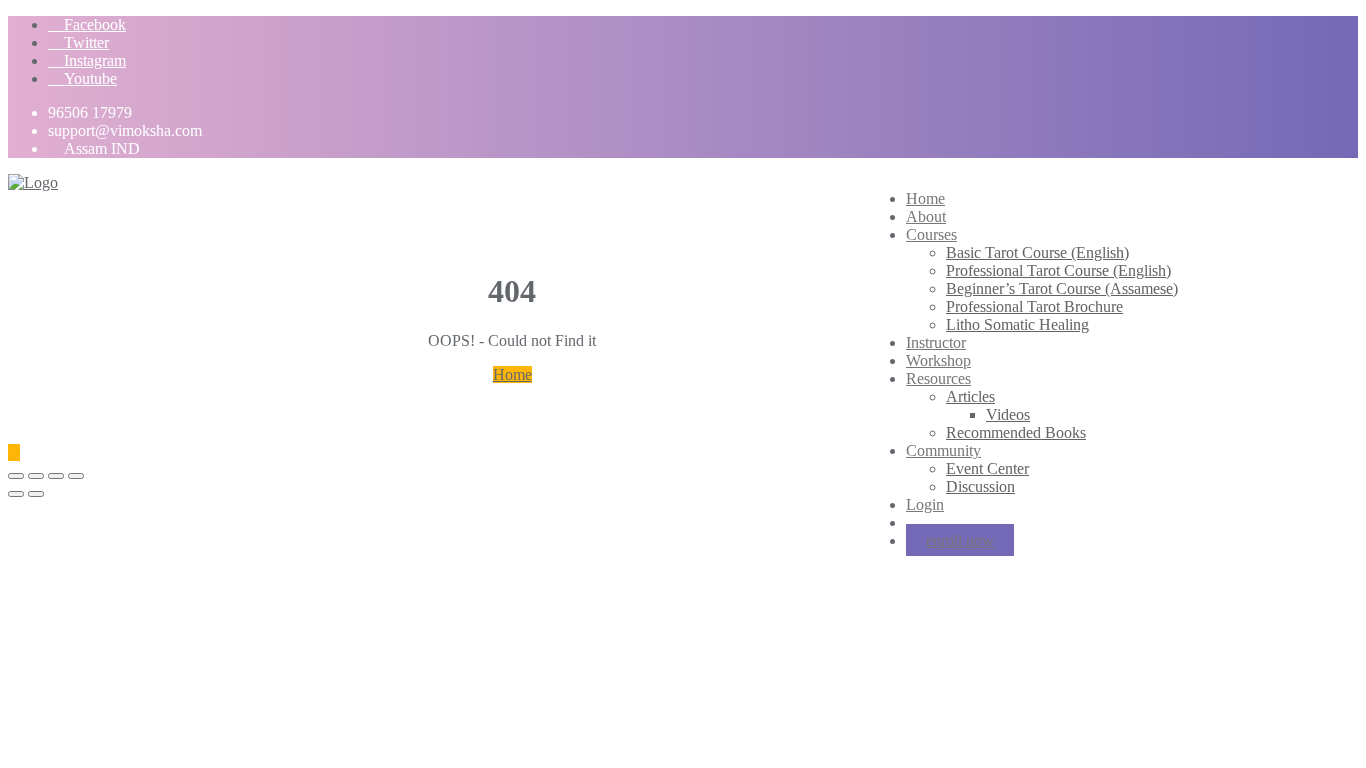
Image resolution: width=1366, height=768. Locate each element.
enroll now (960, 540)
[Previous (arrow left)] (16, 494)
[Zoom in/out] (76, 476)
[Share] (36, 476)
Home (512, 374)
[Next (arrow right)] (36, 494)
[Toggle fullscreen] (56, 476)
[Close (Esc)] (16, 476)
